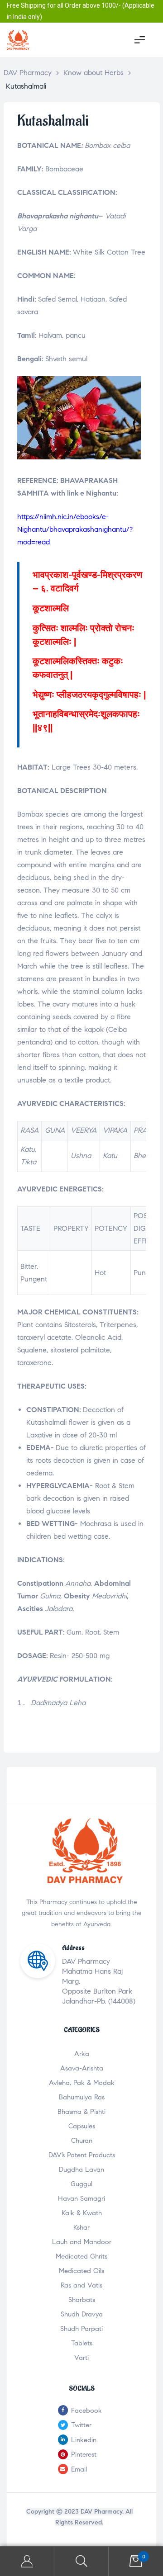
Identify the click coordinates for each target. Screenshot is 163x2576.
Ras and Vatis (81, 2285)
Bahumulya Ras (82, 2097)
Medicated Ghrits (81, 2256)
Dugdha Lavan (81, 2170)
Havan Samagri (81, 2198)
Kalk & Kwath (82, 2213)
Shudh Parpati (81, 2329)
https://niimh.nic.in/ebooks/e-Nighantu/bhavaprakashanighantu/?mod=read (75, 529)
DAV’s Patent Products (82, 2155)
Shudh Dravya (82, 2314)
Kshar (81, 2227)
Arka (82, 2054)
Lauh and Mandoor (82, 2242)
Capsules (82, 2126)
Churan (82, 2141)
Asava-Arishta (82, 2068)
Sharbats (82, 2300)
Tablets (82, 2343)
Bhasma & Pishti (81, 2112)
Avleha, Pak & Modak (82, 2083)
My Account (27, 2561)
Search (81, 2561)
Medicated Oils (81, 2271)
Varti (81, 2358)
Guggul (81, 2184)
